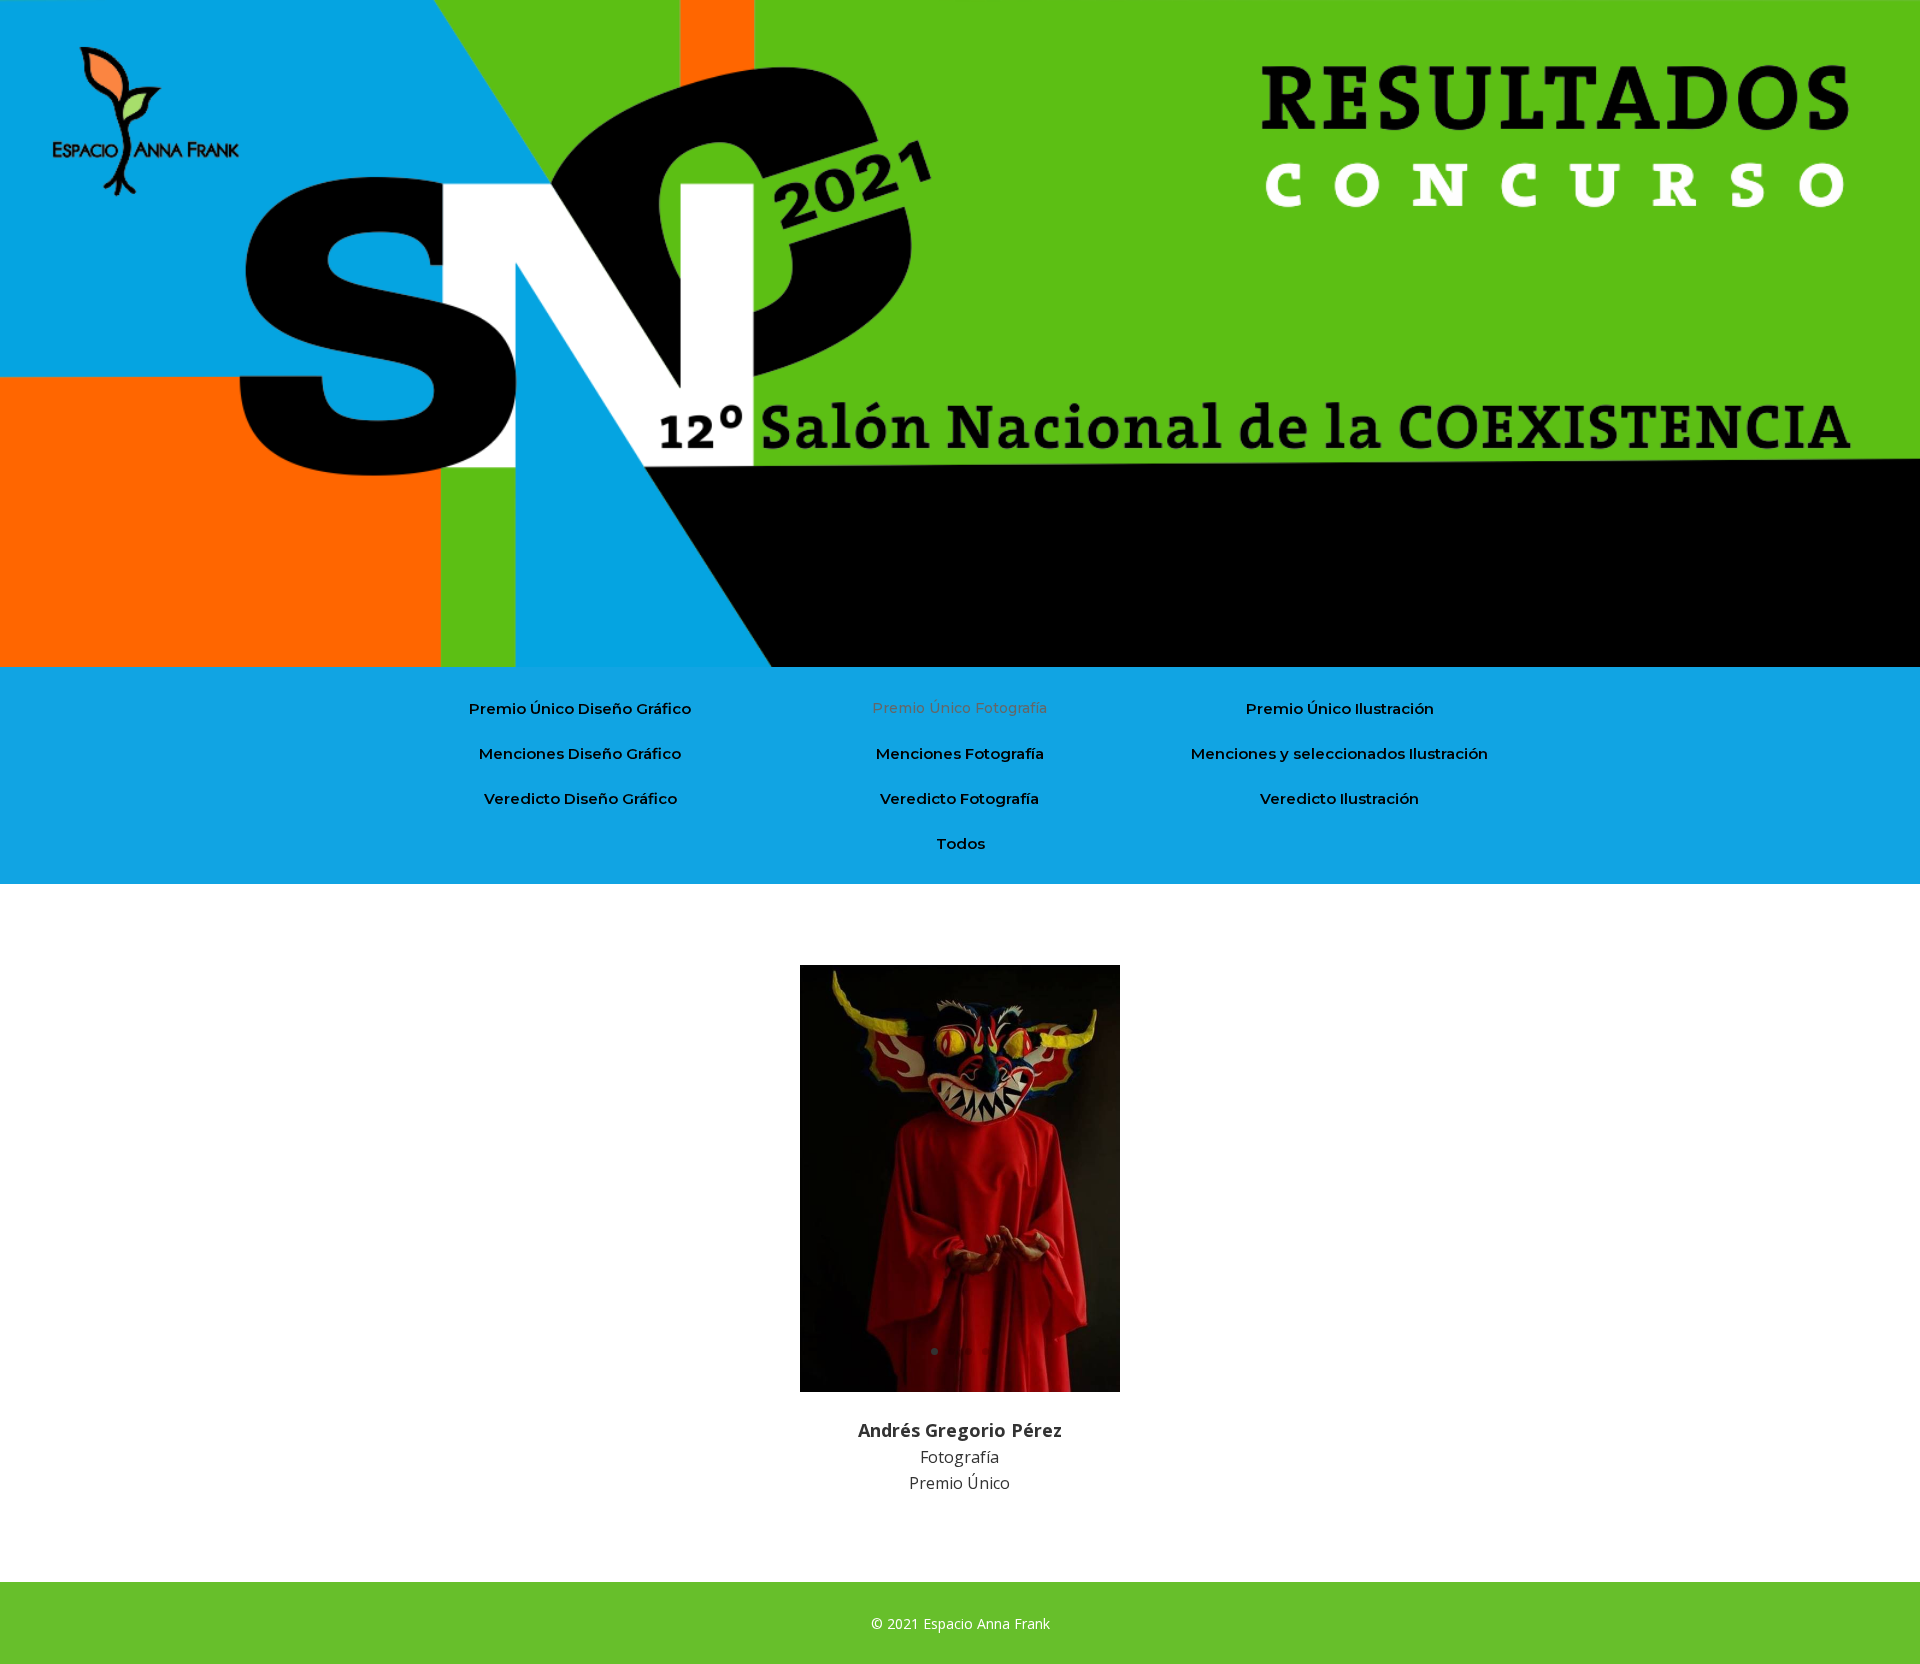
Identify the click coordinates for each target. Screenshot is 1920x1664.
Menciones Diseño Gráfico (580, 753)
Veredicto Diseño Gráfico (580, 798)
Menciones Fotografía (960, 753)
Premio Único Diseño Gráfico (580, 708)
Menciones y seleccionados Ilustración (1339, 753)
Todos (960, 843)
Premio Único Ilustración (1340, 708)
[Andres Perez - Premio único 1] (960, 1386)
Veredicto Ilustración (1339, 798)
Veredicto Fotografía (959, 798)
